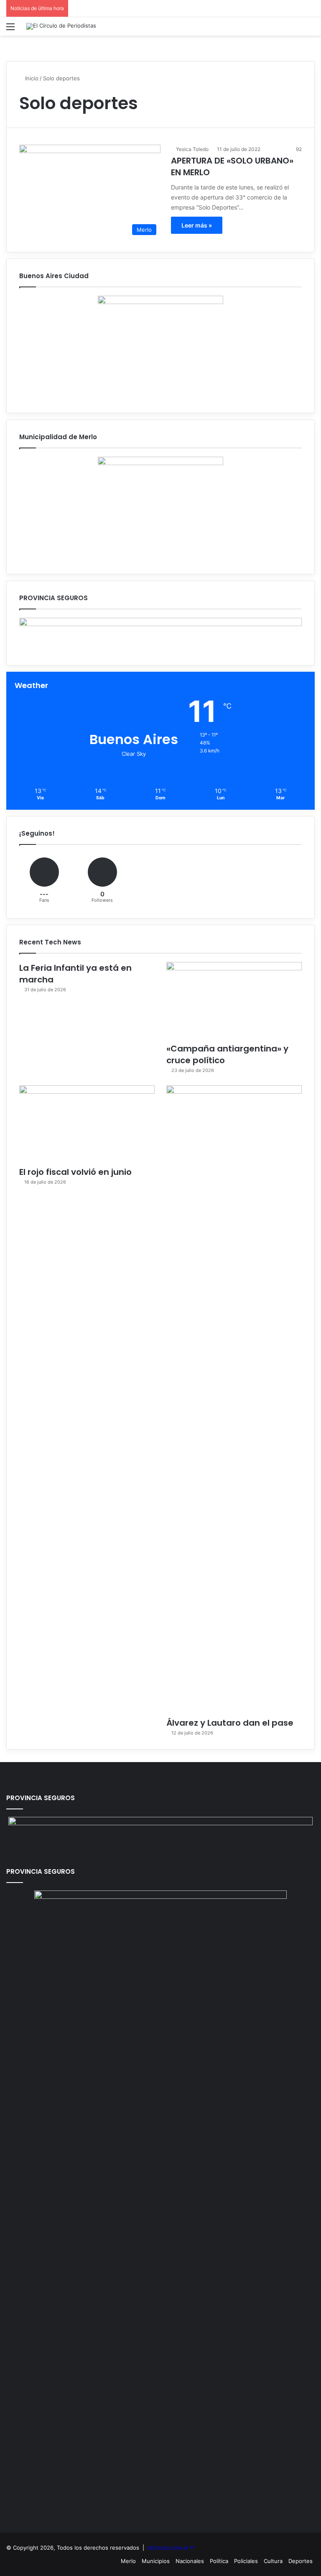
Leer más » (197, 225)
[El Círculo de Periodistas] (61, 26)
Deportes (301, 2561)
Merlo (128, 2561)
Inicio (31, 78)
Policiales (246, 2561)
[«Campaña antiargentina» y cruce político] (234, 1000)
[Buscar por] (311, 29)
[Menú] (10, 29)
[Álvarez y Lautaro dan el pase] (234, 1399)
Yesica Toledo (192, 149)
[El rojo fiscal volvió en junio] (87, 1124)
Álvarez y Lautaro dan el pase (230, 1723)
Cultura (273, 2561)
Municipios (156, 2561)
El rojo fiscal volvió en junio (75, 1172)
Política (219, 2561)
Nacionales (190, 2561)
